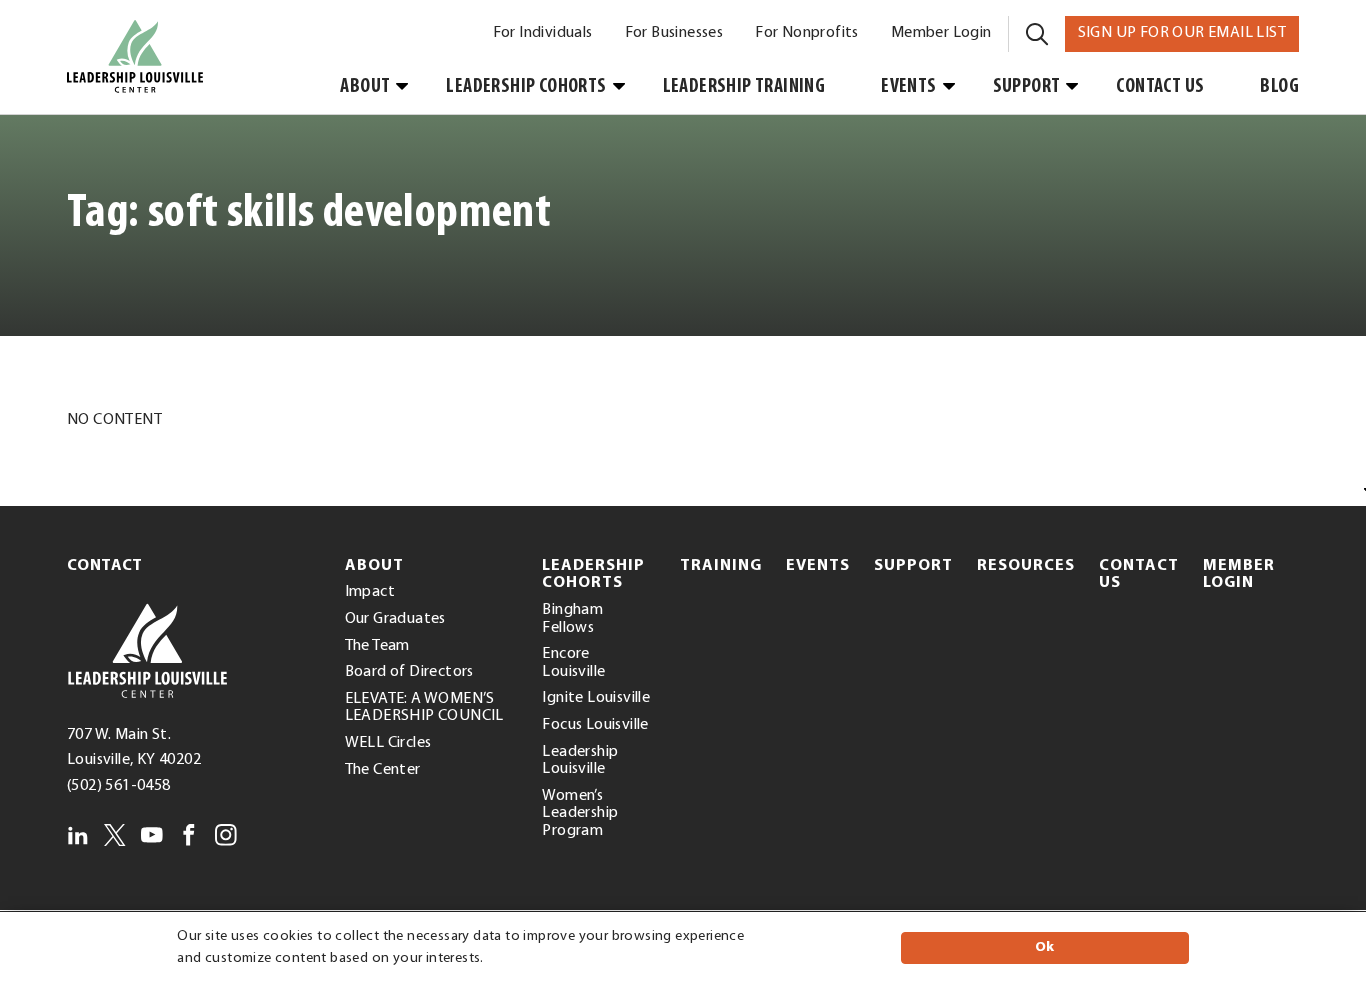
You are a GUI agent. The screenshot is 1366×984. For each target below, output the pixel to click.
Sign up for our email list (1188, 32)
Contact (105, 566)
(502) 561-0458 (119, 786)
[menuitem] (543, 34)
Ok (1045, 947)
